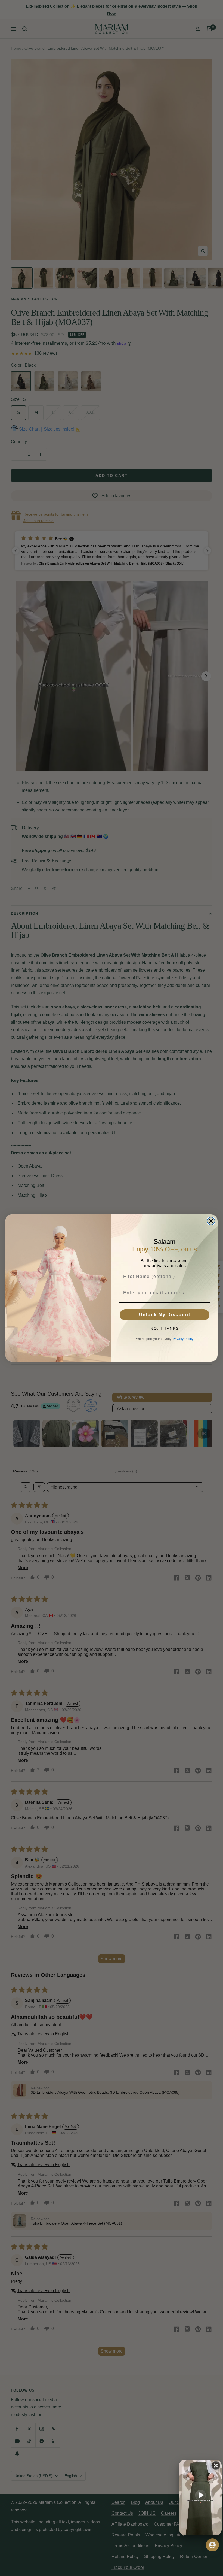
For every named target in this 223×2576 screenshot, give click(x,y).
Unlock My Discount (165, 1315)
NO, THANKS (165, 1328)
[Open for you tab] (212, 2545)
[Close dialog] (211, 1221)
